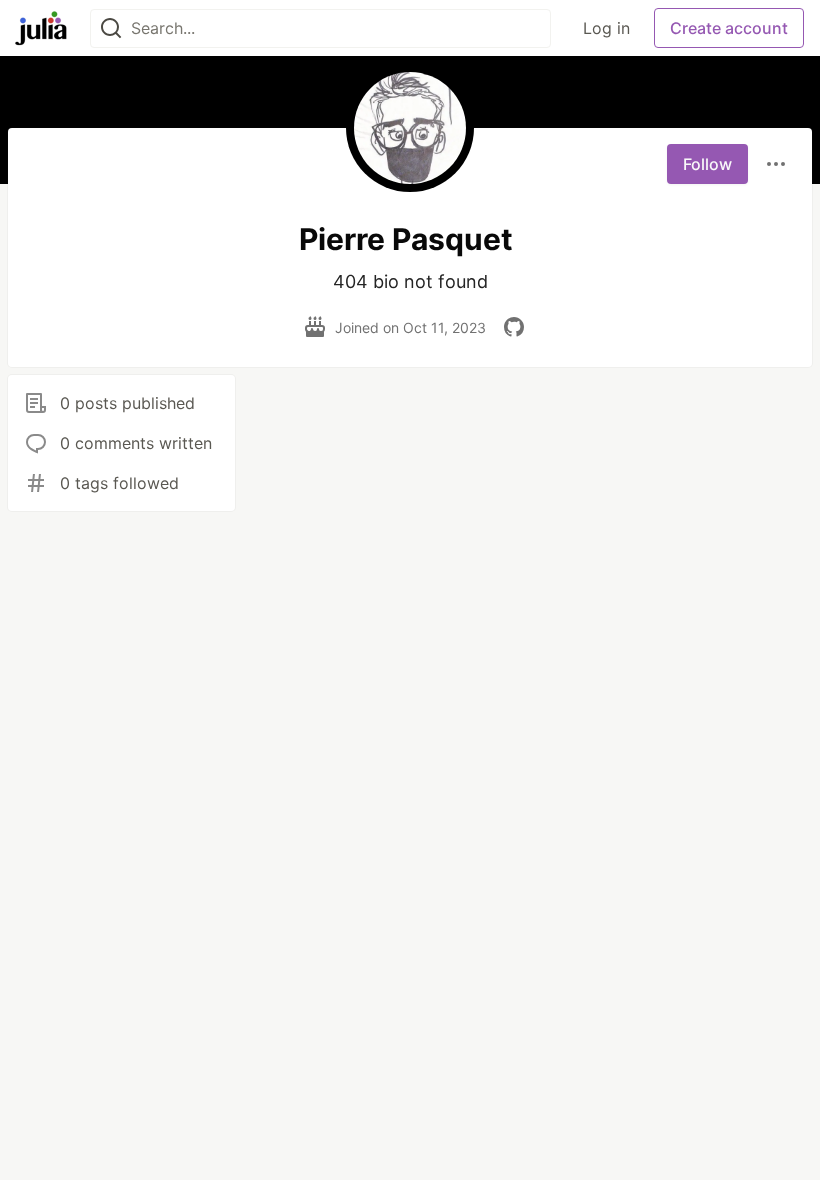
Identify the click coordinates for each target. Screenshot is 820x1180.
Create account (729, 28)
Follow (707, 164)
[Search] (111, 28)
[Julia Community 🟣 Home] (41, 28)
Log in (606, 28)
